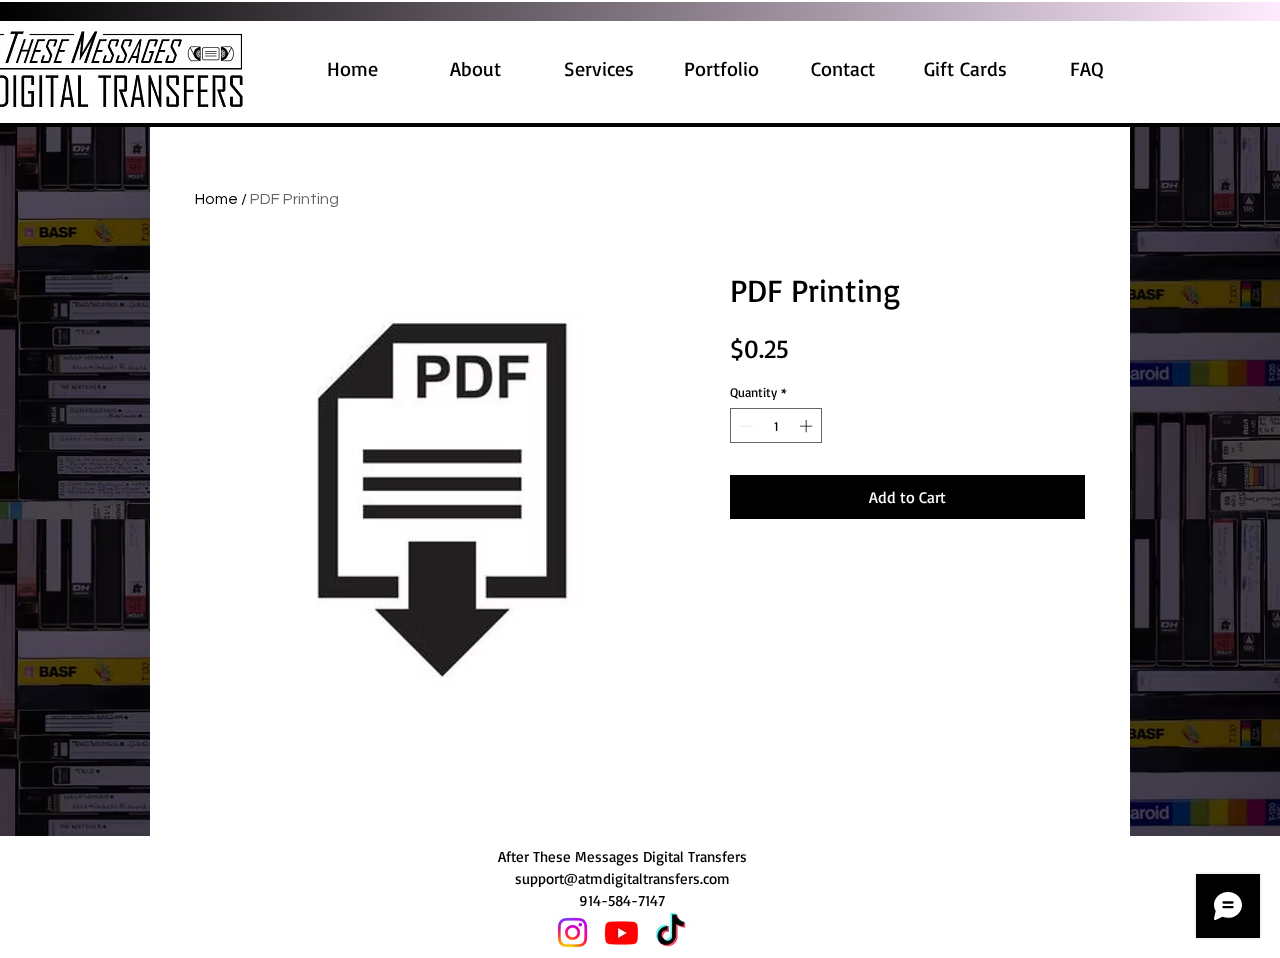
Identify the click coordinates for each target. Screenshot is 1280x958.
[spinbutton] (776, 426)
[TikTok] (670, 932)
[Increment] (808, 426)
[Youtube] (621, 932)
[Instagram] (572, 932)
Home (216, 199)
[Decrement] (745, 426)
